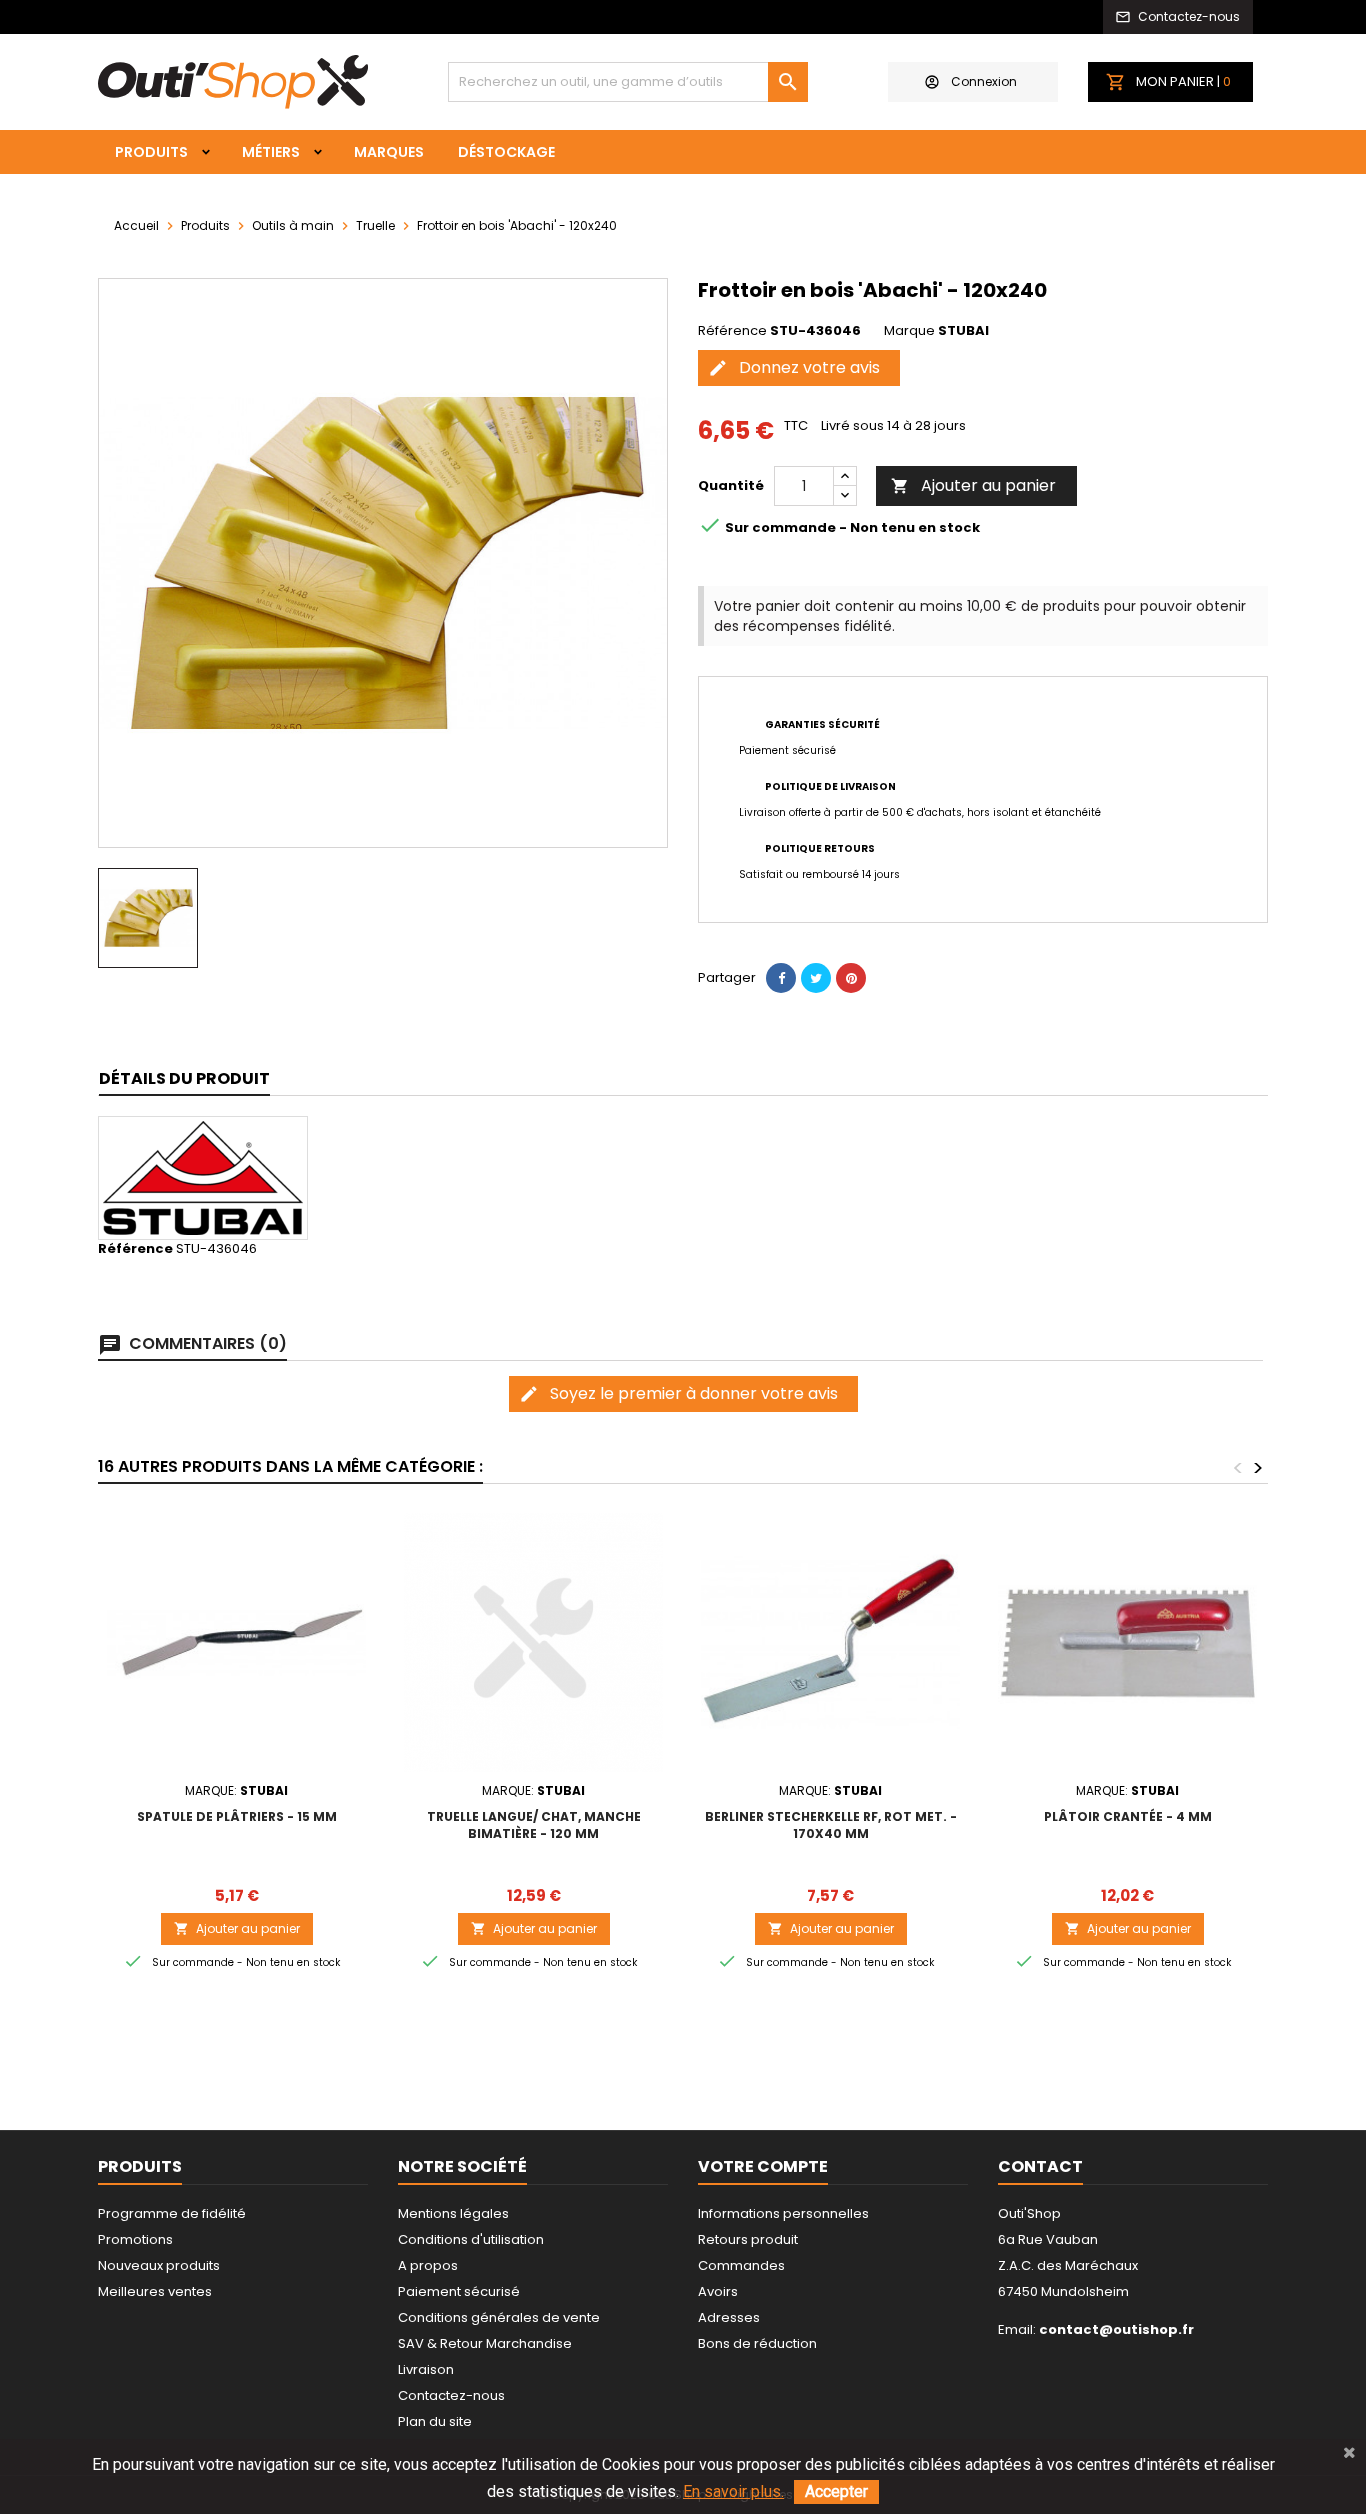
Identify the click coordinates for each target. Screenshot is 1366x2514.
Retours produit (748, 2239)
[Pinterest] (851, 978)
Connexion (984, 81)
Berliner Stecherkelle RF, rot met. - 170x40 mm (831, 1825)
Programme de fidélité (172, 2213)
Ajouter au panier (973, 485)
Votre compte (763, 2166)
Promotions (135, 2239)
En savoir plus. (733, 2491)
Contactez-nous (451, 2395)
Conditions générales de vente (499, 2317)
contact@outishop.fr (1116, 2329)
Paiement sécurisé (459, 2291)
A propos (428, 2265)
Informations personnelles (783, 2213)
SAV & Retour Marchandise (485, 2343)
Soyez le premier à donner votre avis (678, 1393)
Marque (909, 331)
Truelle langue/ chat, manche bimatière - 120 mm (534, 1825)
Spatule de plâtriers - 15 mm (237, 1816)
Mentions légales (453, 2213)
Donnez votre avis (794, 367)
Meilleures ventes (155, 2291)
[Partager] (781, 978)
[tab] (184, 1079)
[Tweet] (816, 978)
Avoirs (718, 2291)
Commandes (741, 2265)
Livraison (426, 2369)
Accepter (836, 2491)
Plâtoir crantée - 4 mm (1128, 1816)
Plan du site (435, 2421)
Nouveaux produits (159, 2265)
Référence (732, 331)
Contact (1040, 2166)
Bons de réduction (757, 2343)
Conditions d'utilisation (471, 2239)
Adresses (729, 2317)
